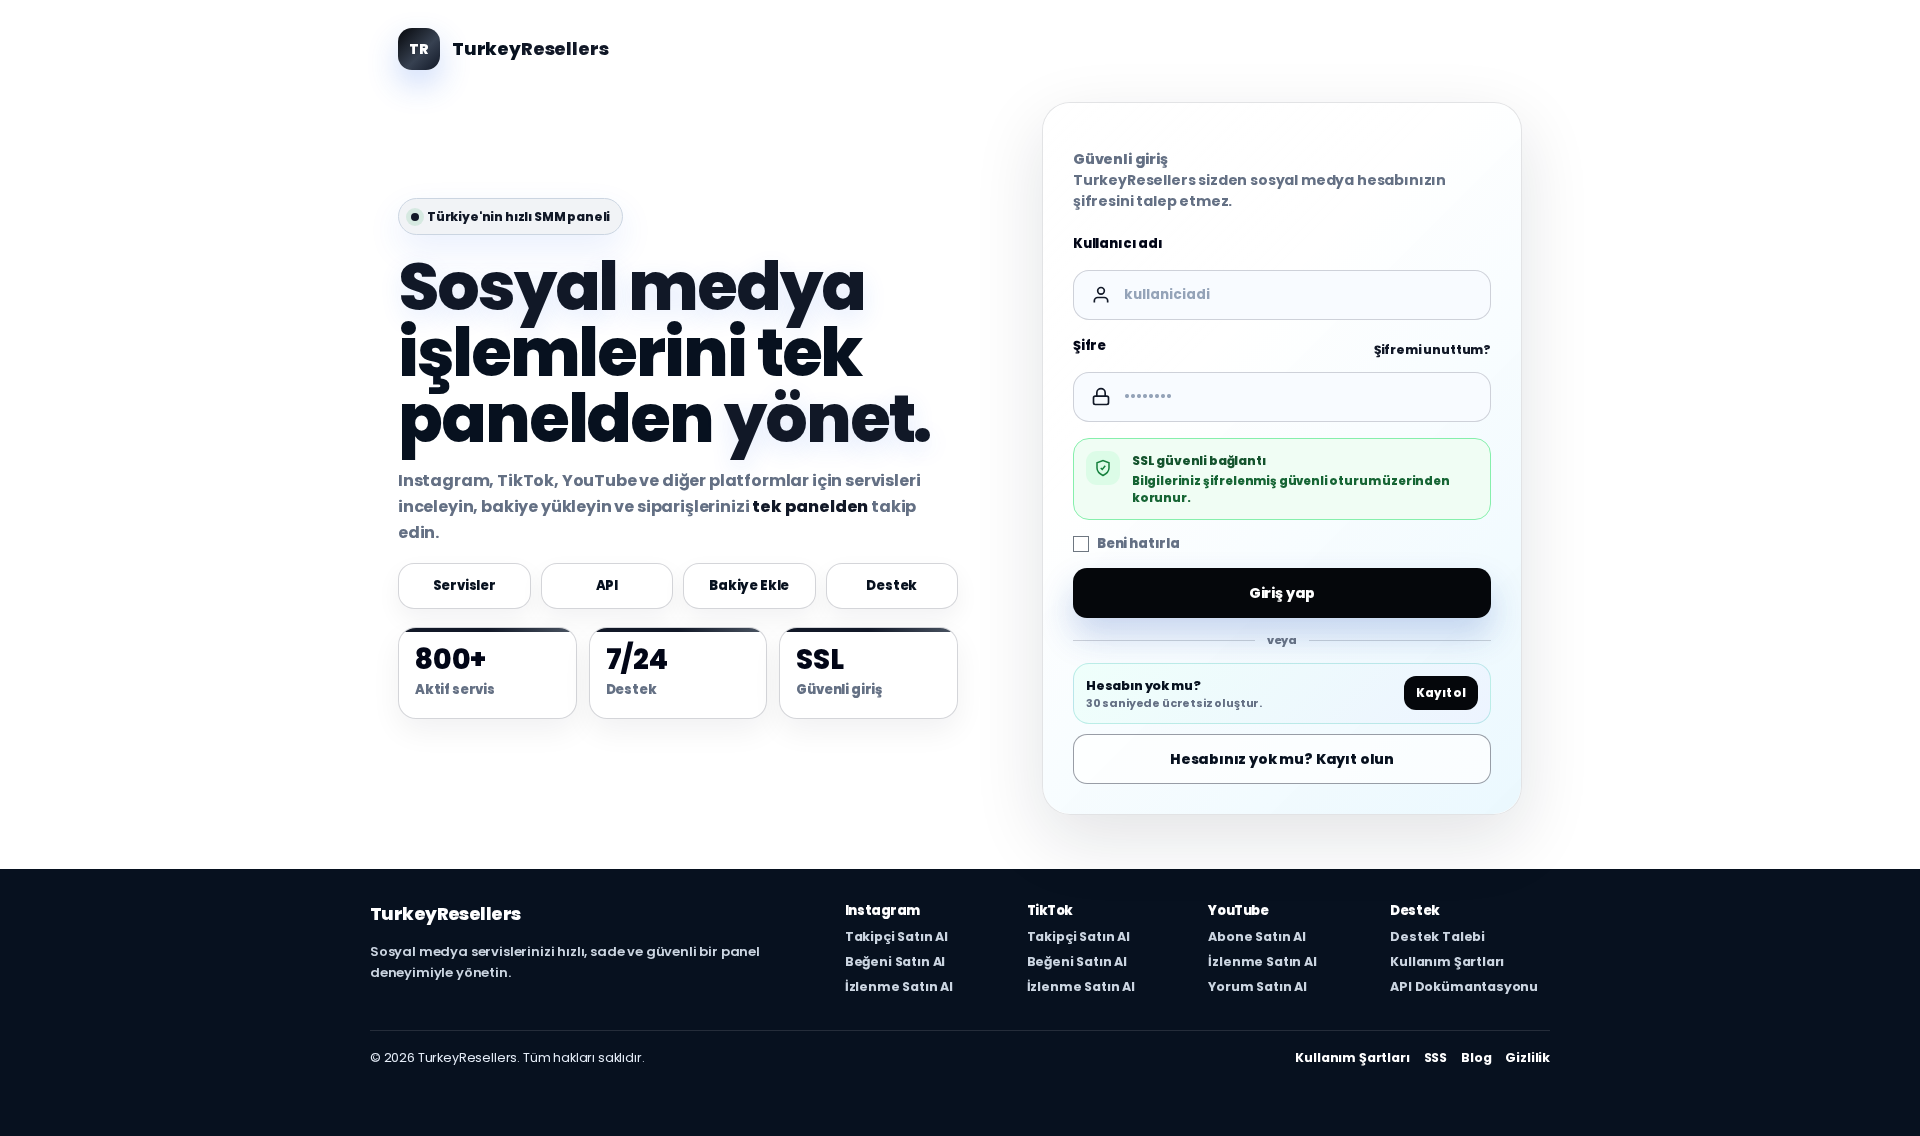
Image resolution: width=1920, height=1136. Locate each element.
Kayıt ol (1441, 694)
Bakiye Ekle (749, 585)
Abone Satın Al (1257, 937)
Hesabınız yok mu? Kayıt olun (1282, 759)
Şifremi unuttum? (1432, 350)
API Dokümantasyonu (1464, 987)
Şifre (1089, 345)
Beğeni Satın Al (895, 962)
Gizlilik (1527, 1057)
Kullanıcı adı (1118, 243)
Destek (891, 585)
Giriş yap (1282, 593)
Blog (1476, 1057)
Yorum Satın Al (1257, 987)
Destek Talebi (1437, 937)
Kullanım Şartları (1447, 962)
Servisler (465, 585)
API (607, 585)
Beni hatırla (1138, 543)
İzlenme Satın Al (899, 987)
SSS (1436, 1057)
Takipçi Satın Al (896, 937)
